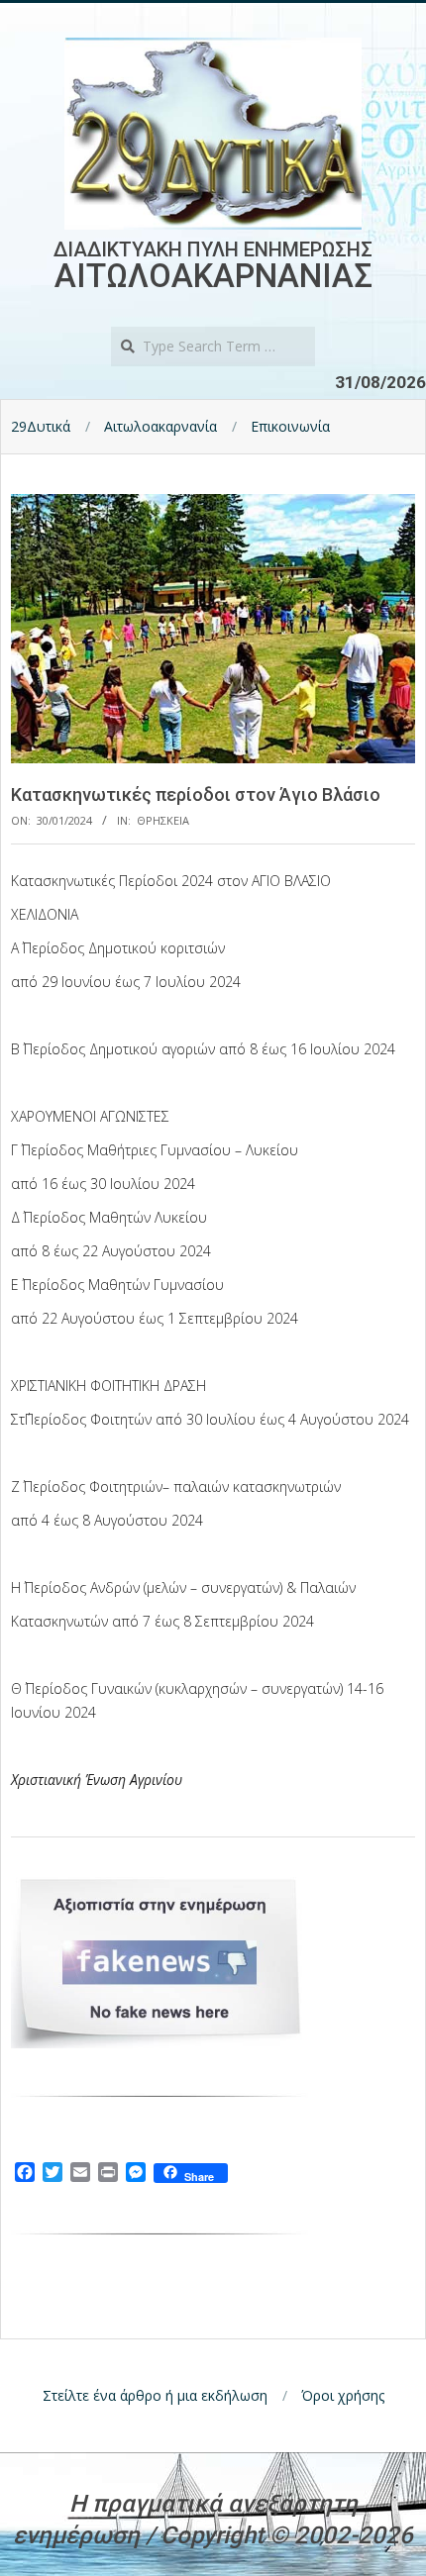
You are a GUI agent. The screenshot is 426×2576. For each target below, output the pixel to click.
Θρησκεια (163, 820)
